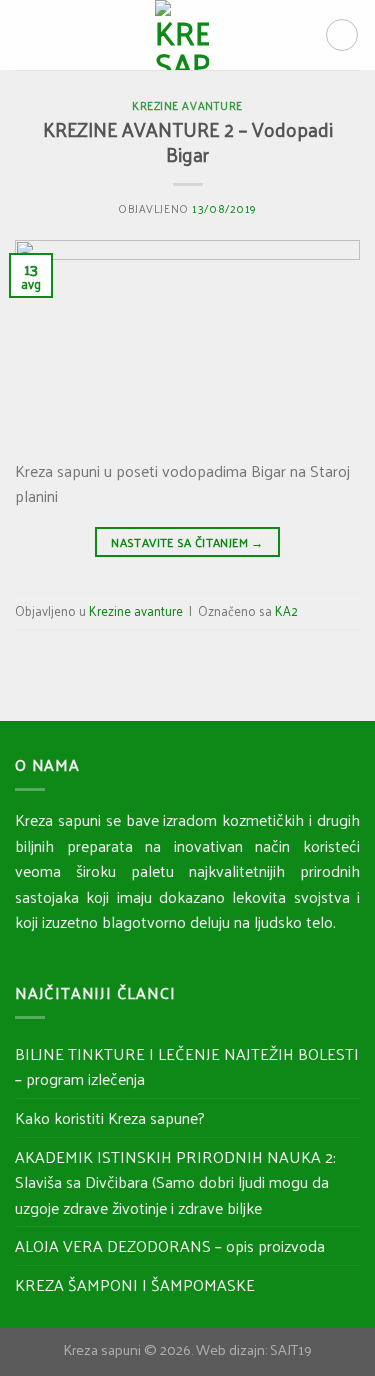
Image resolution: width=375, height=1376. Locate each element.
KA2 (286, 610)
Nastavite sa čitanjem (187, 542)
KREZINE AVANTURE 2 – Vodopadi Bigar (188, 141)
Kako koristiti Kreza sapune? (110, 1117)
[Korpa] (342, 35)
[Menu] (27, 34)
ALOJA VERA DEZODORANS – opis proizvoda (170, 1245)
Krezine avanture (187, 105)
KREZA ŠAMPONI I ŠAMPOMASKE (135, 1284)
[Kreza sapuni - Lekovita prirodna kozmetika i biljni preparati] (182, 35)
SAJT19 (291, 1349)
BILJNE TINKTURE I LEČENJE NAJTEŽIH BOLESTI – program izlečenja (187, 1066)
